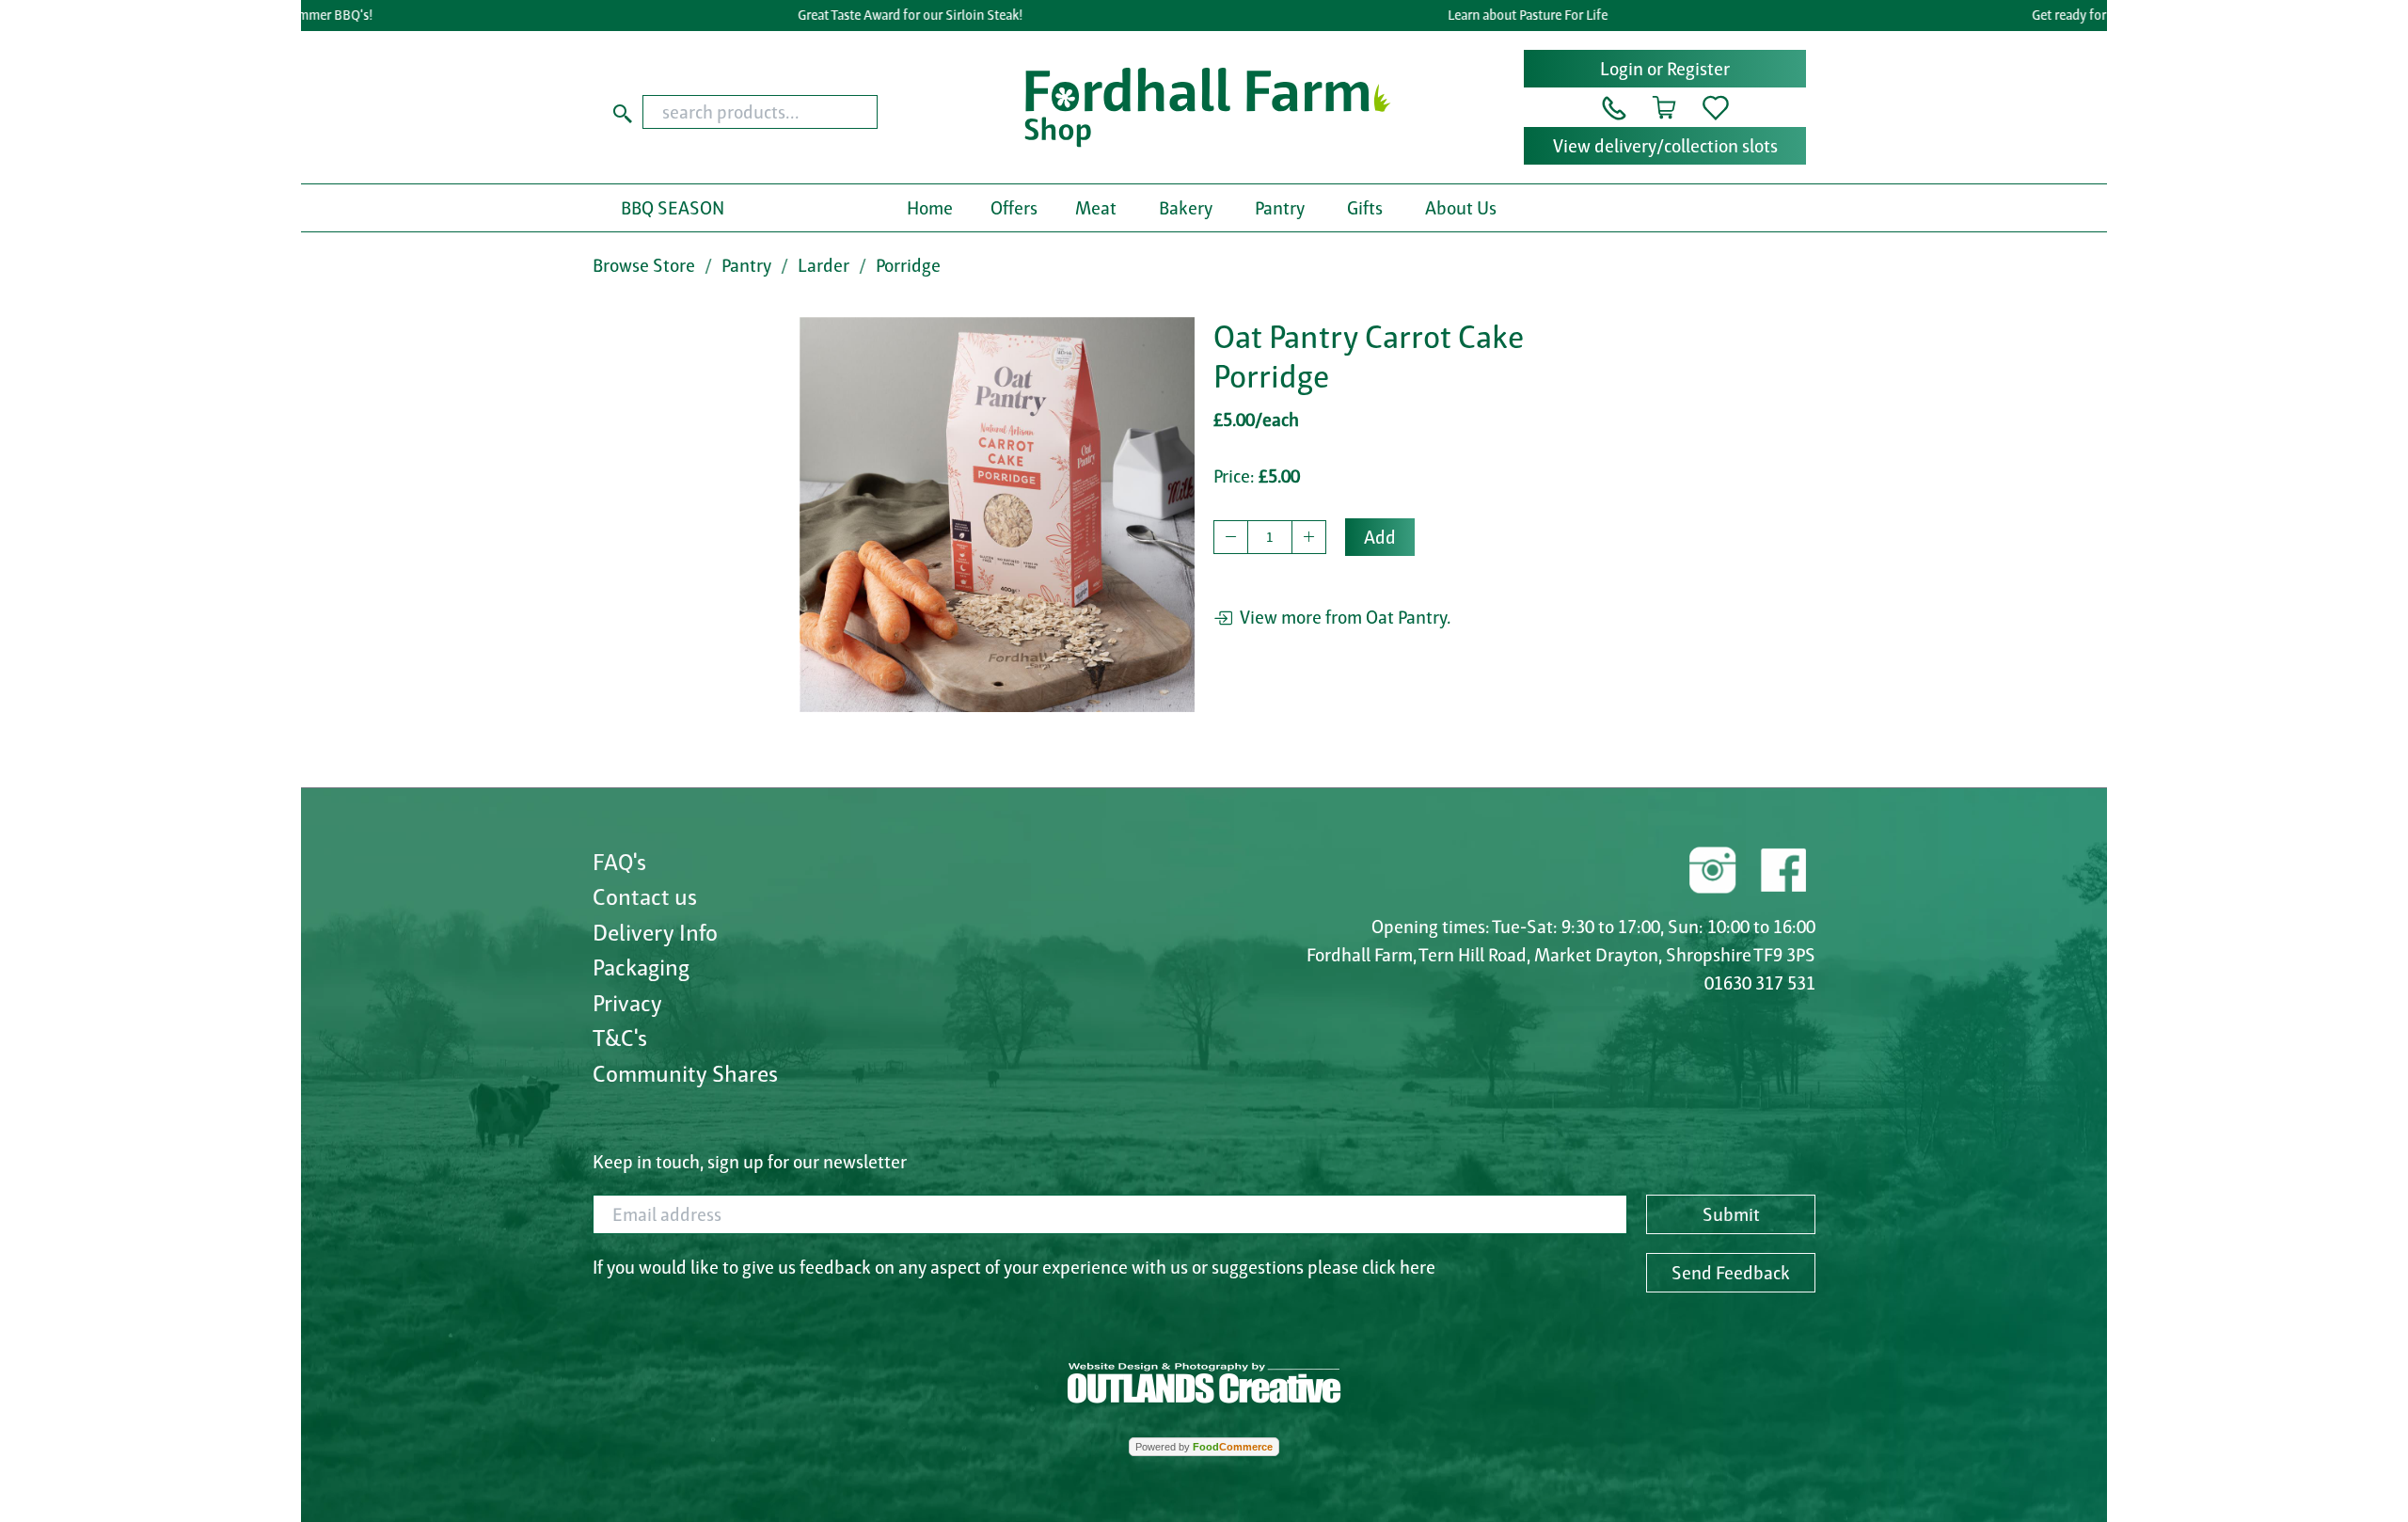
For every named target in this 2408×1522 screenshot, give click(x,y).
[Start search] (623, 112)
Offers (1014, 208)
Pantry (746, 265)
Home (930, 208)
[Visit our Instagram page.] (1713, 867)
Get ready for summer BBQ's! (2079, 15)
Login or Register (1665, 69)
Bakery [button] (1186, 208)
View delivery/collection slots (1665, 146)
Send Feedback (1731, 1273)
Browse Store (644, 265)
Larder (824, 265)
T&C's (620, 1038)
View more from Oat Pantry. (1342, 617)
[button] (1614, 106)
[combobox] (796, 112)
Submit (1731, 1214)
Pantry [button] (1280, 208)
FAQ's (619, 862)
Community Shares (685, 1073)
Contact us (645, 896)
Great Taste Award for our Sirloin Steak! (873, 15)
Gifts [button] (1365, 208)
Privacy (627, 1003)
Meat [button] (1096, 208)
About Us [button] (1461, 208)
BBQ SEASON (673, 208)
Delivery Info (655, 932)
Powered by (1204, 1447)
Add (1380, 537)
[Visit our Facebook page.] (1782, 867)
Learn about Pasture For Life (1491, 15)
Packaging (641, 967)
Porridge (908, 265)
